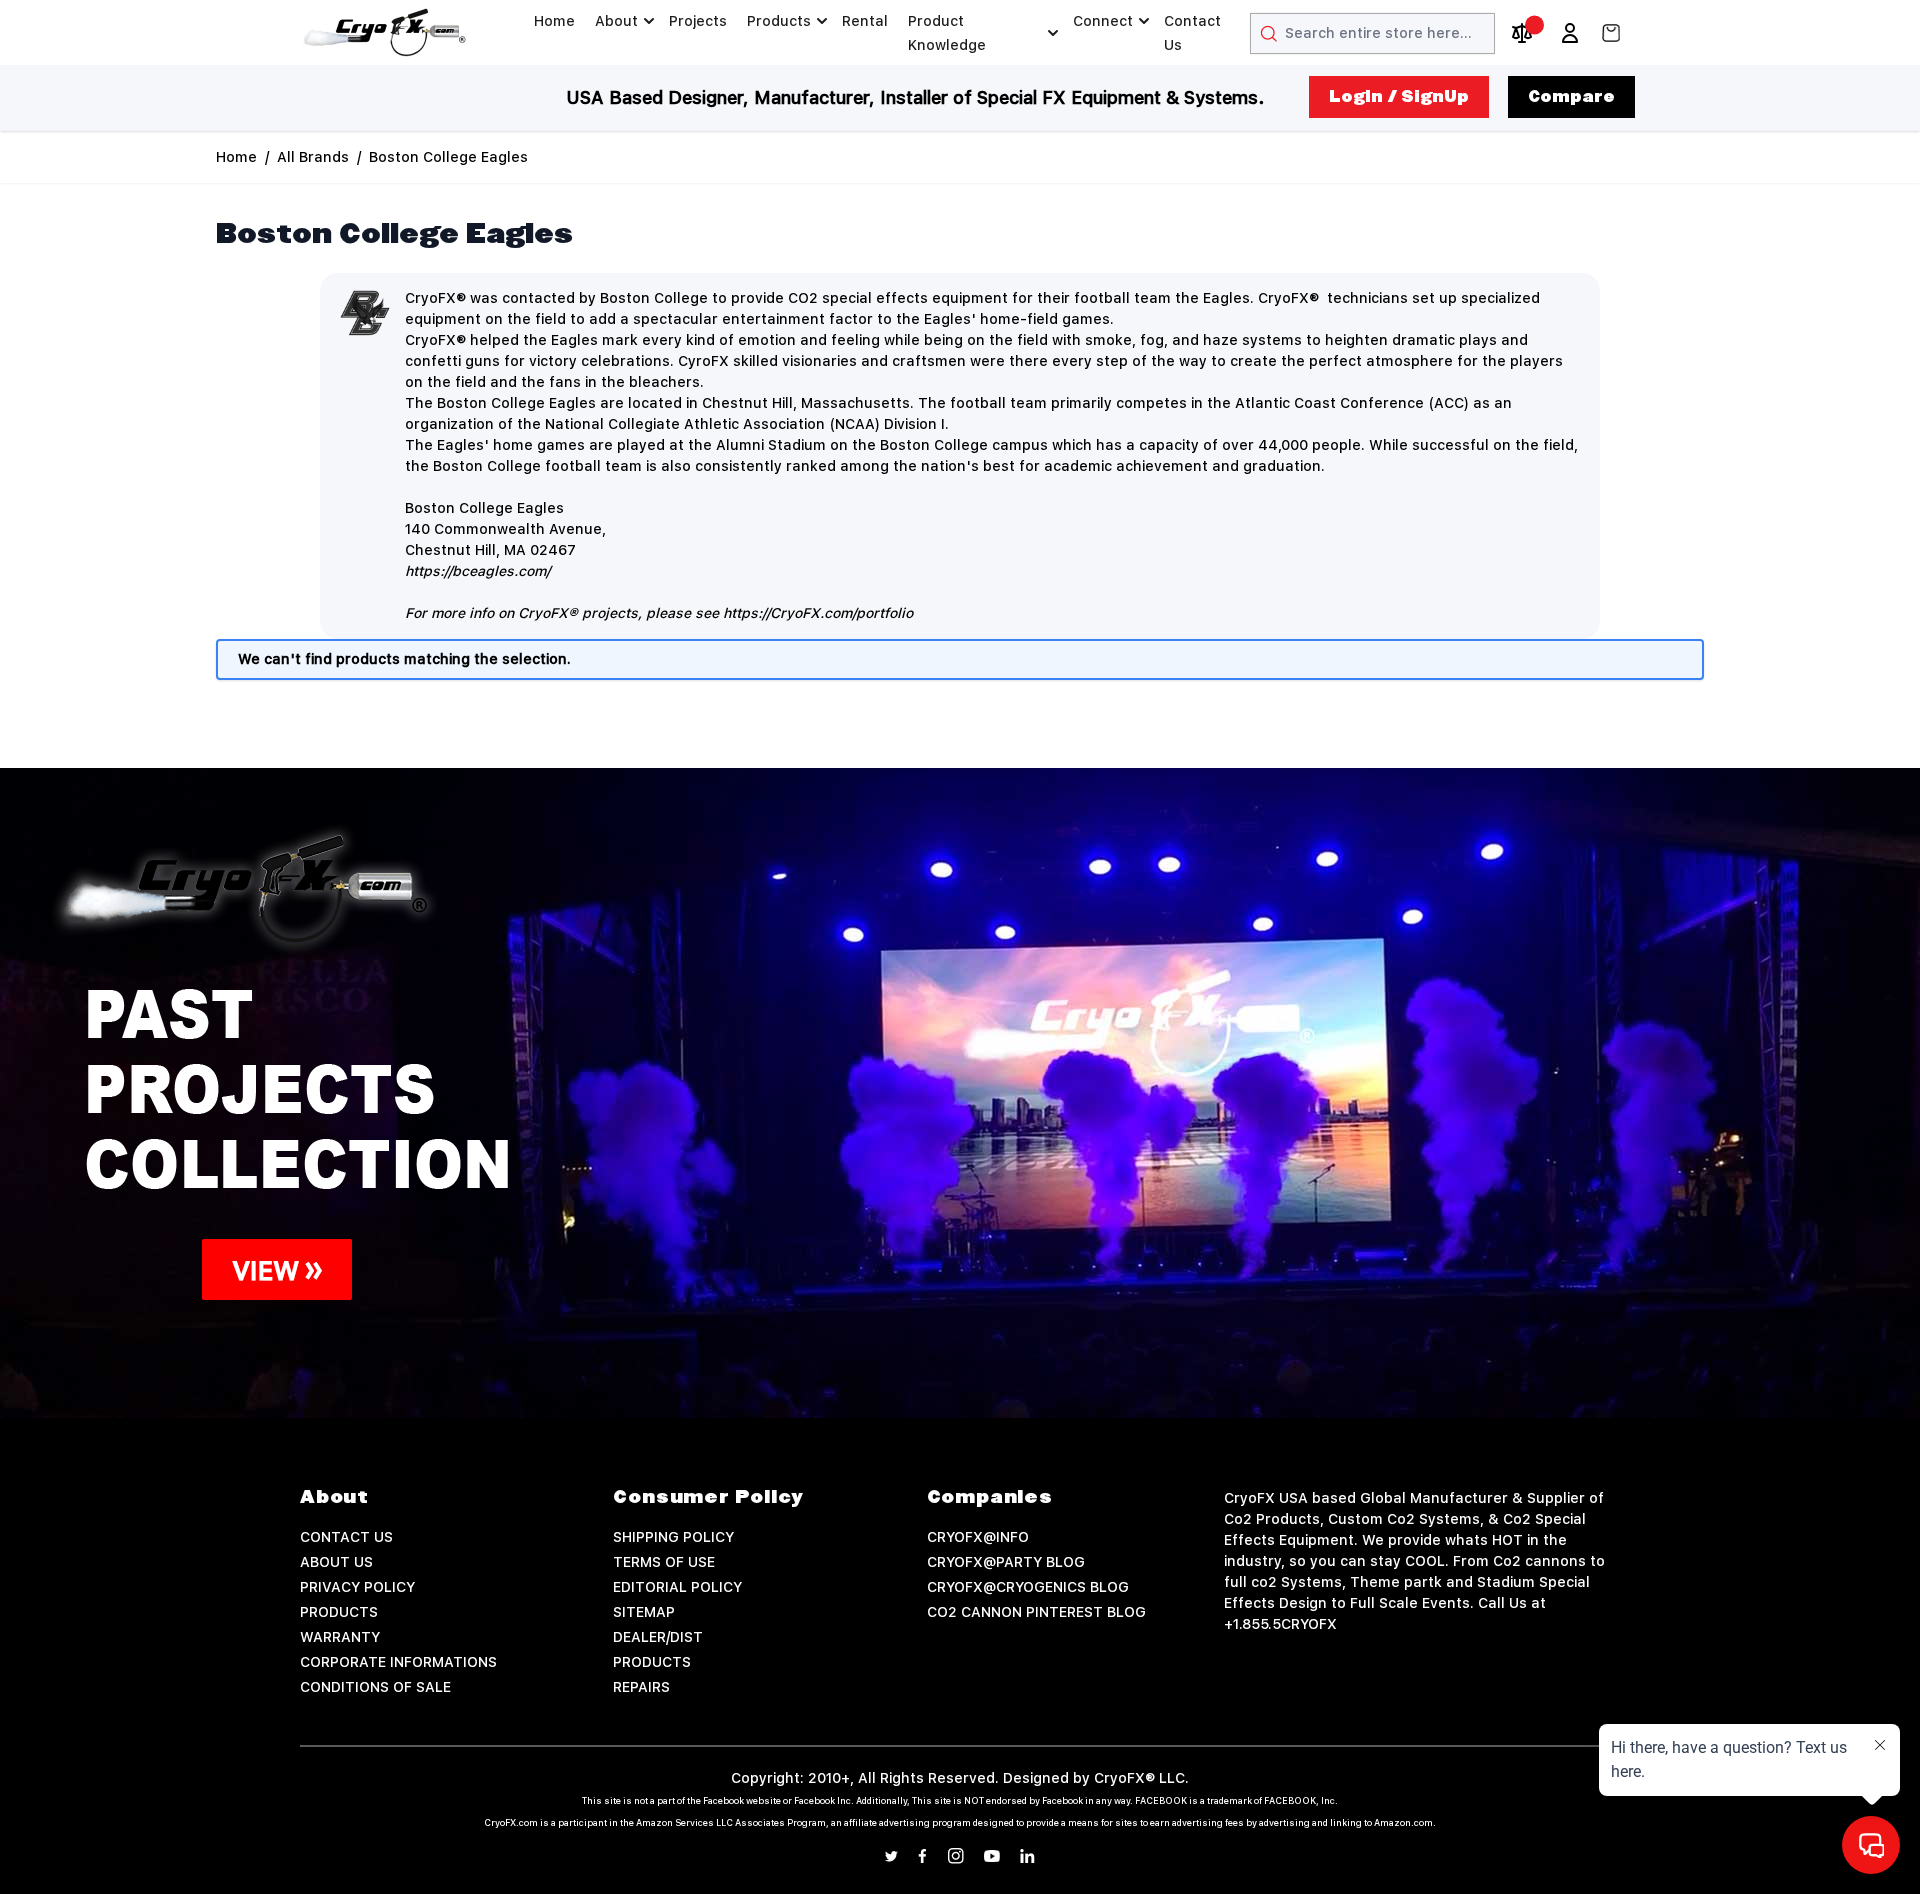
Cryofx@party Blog (1006, 1562)
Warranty (340, 1637)
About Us (336, 1562)
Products (779, 21)
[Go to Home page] (385, 32)
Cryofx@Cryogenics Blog (1028, 1587)
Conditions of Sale (375, 1687)
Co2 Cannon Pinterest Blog (1036, 1612)
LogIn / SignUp (1399, 97)
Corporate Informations (398, 1662)
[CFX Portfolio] (960, 1093)
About (616, 21)
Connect (1103, 21)
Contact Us (1192, 33)
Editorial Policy (677, 1587)
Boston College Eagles (448, 157)
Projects (698, 21)
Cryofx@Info (978, 1537)
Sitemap (644, 1612)
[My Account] (1570, 33)
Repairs (641, 1687)
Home (554, 21)
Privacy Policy (357, 1587)
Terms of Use (664, 1562)
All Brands (313, 157)
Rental (865, 21)
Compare (1571, 97)
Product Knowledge (947, 33)
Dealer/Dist (658, 1637)
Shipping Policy (673, 1537)
